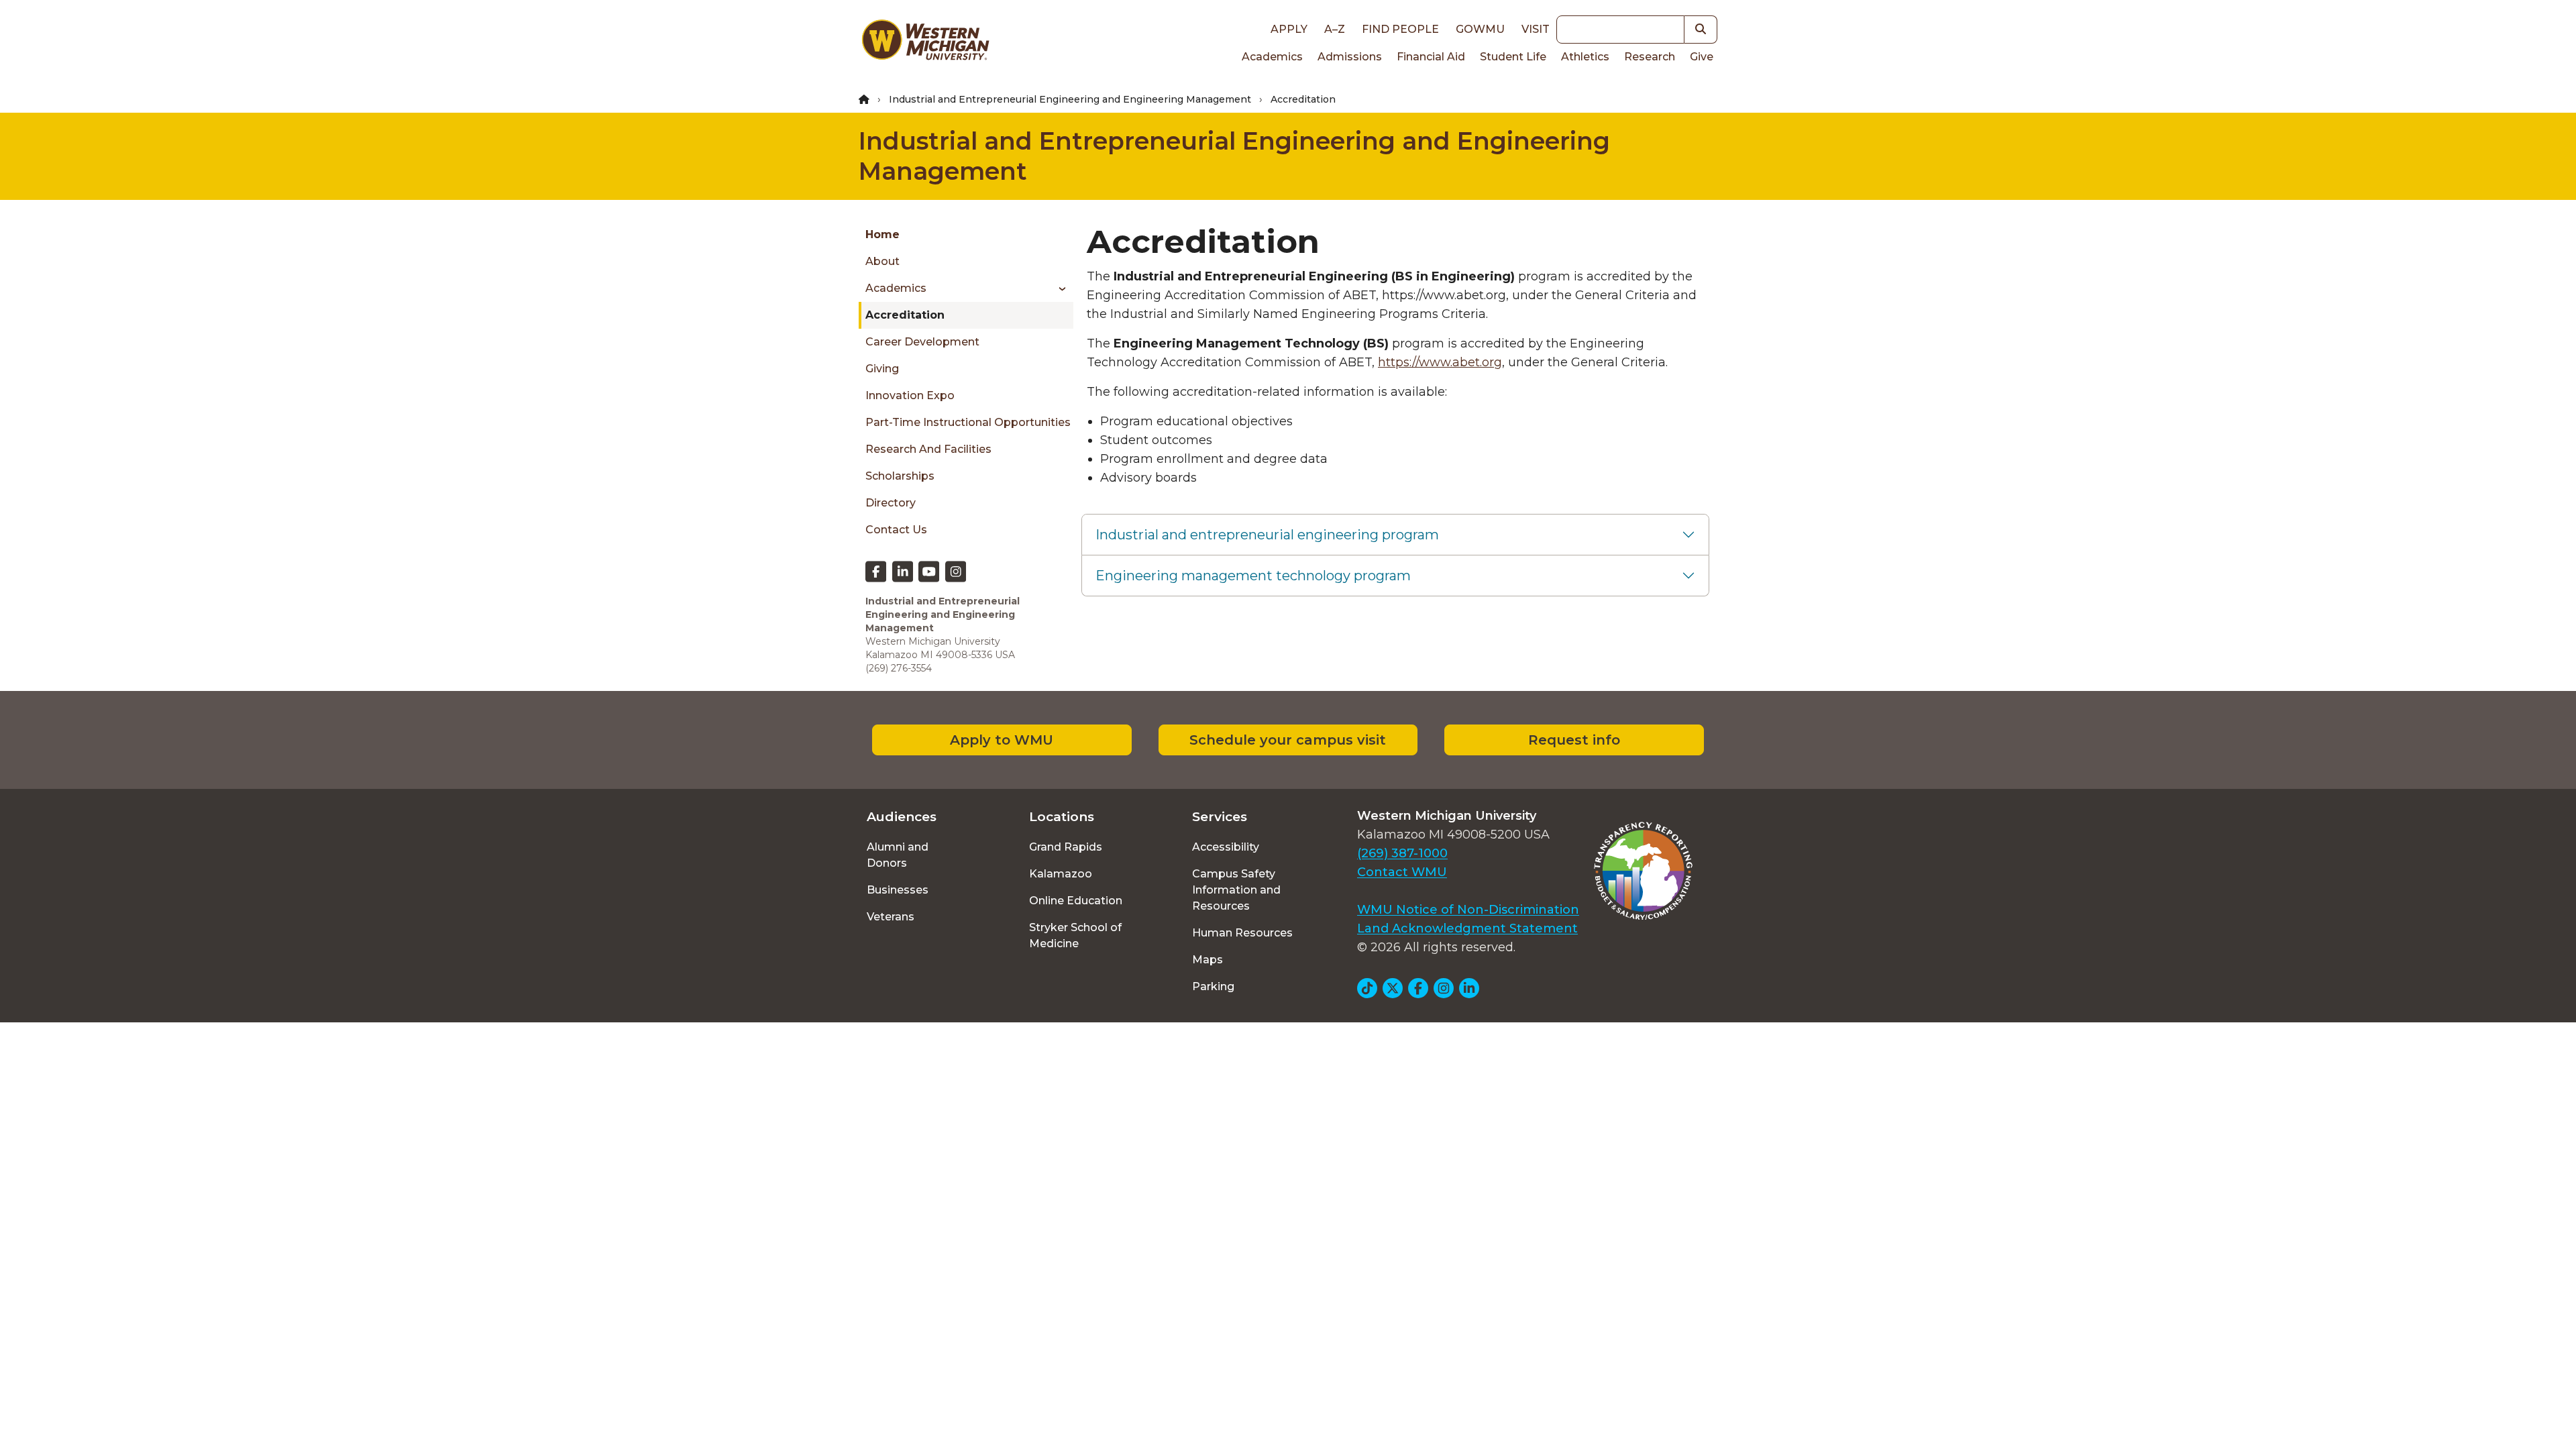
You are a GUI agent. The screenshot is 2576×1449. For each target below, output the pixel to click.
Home (882, 234)
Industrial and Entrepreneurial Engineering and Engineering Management (1070, 99)
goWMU (1480, 29)
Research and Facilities (928, 449)
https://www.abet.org (1440, 362)
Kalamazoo (1061, 874)
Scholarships (900, 476)
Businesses (898, 890)
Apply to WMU (1002, 740)
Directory (891, 503)
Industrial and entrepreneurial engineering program (1267, 535)
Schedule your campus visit (1288, 740)
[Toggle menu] (1058, 288)
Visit (1536, 29)
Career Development (922, 342)
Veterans (891, 917)
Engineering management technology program (1253, 576)
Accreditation (905, 315)
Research (1650, 57)
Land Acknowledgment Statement (1467, 928)
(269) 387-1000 (1402, 853)
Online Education (1076, 901)
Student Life (1513, 57)
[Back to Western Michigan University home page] (925, 43)
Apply (1289, 29)
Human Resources (1242, 933)
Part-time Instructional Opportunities (968, 422)
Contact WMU (1402, 872)
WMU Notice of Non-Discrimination (1468, 910)
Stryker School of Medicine (1075, 935)
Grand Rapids (1066, 847)
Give (1702, 57)
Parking (1213, 986)
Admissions (1350, 57)
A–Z (1335, 29)
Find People (1400, 29)
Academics (1272, 57)
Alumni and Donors (898, 855)
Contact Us (896, 530)
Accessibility (1226, 847)
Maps (1207, 960)
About (882, 261)
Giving (882, 369)
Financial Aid (1431, 57)
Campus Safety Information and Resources (1236, 890)
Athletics (1585, 57)
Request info (1574, 740)
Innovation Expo (910, 395)
